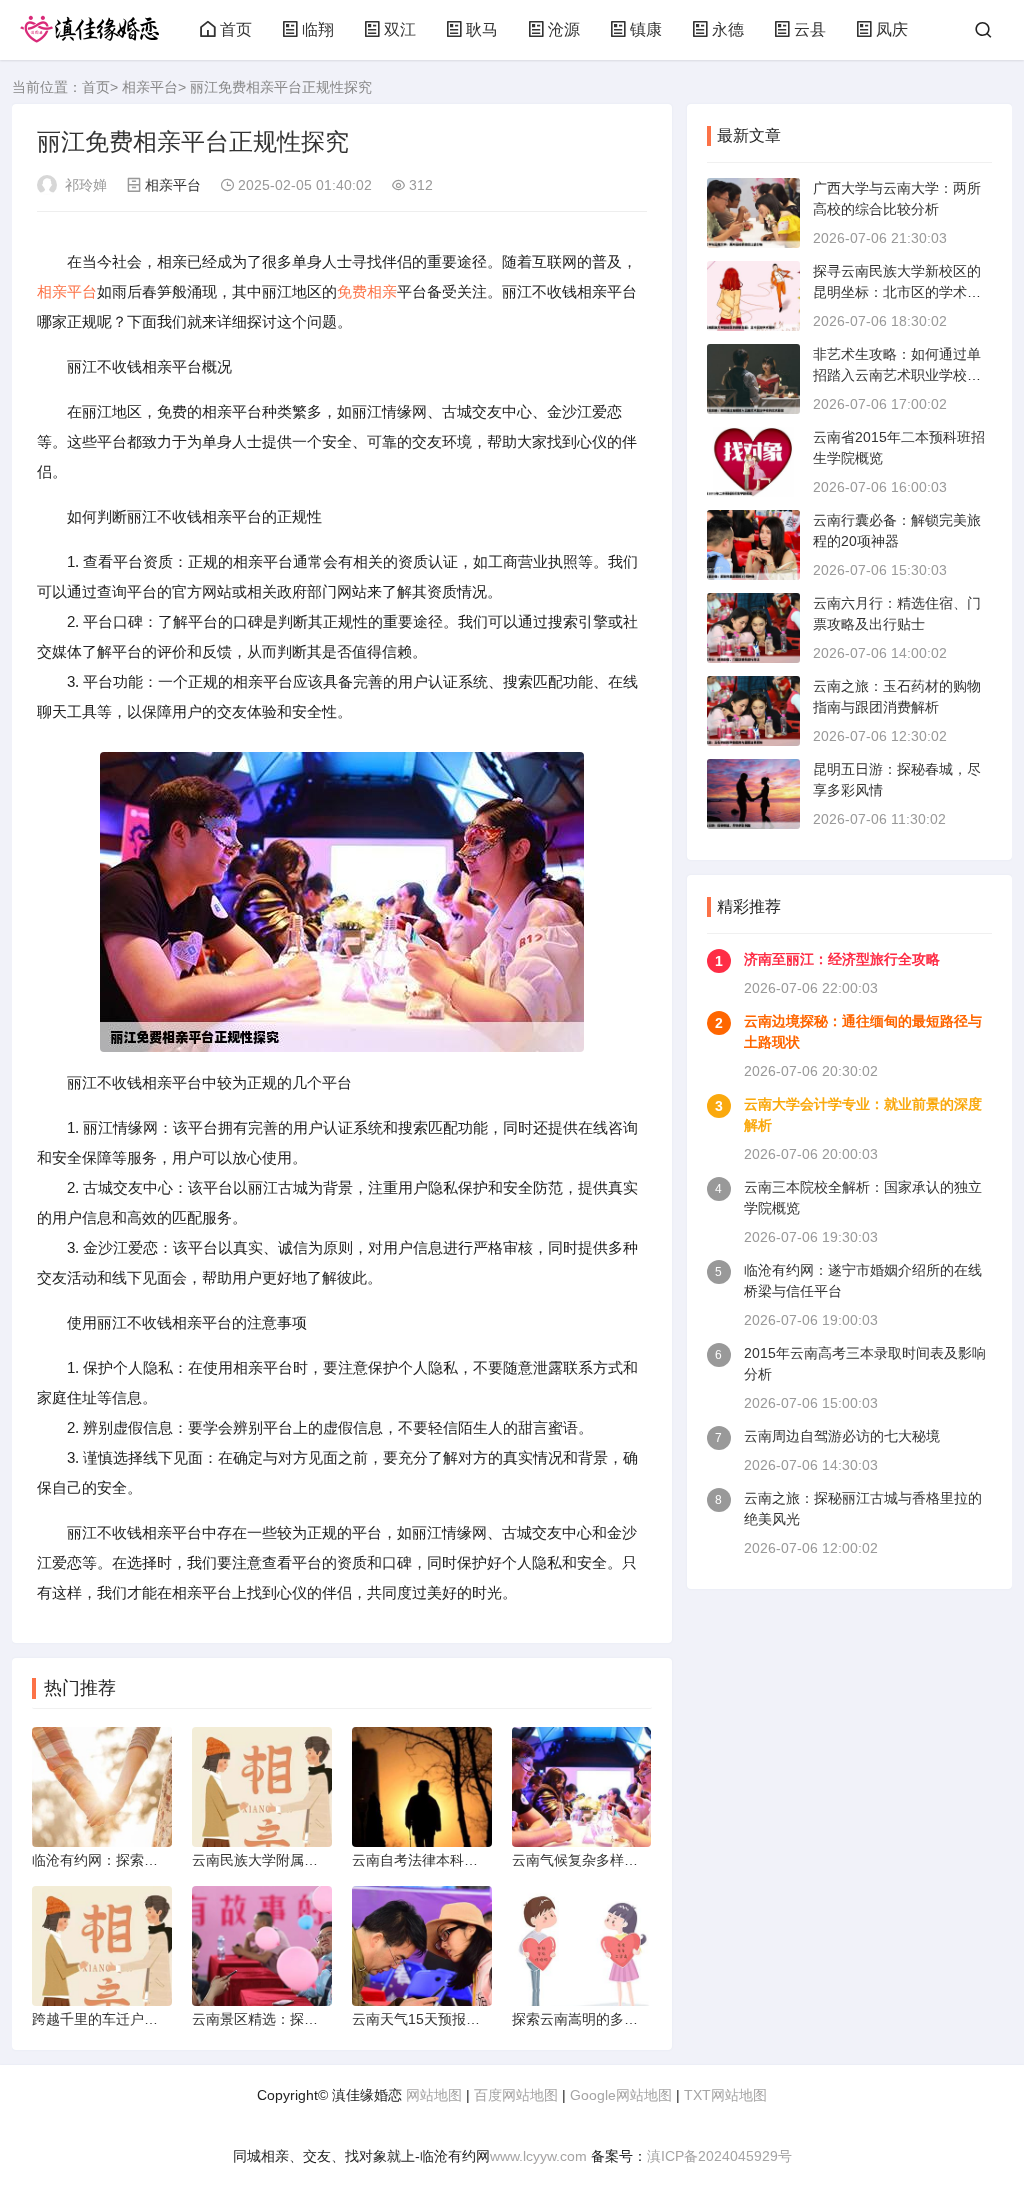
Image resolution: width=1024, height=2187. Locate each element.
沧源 (564, 29)
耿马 (482, 29)
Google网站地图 (621, 2095)
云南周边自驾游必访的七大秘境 (842, 1436)
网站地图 (434, 2095)
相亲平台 (150, 87)
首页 (236, 29)
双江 (400, 29)
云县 (810, 29)
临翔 (318, 29)
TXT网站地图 (725, 2095)
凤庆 (892, 29)
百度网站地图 (516, 2095)
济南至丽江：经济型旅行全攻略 (842, 959)
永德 (728, 29)
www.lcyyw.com (538, 2156)
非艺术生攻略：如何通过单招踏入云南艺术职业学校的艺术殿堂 (897, 375)
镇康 (646, 29)
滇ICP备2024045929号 (719, 2156)
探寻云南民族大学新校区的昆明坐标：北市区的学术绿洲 (897, 292)
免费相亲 (367, 291)
